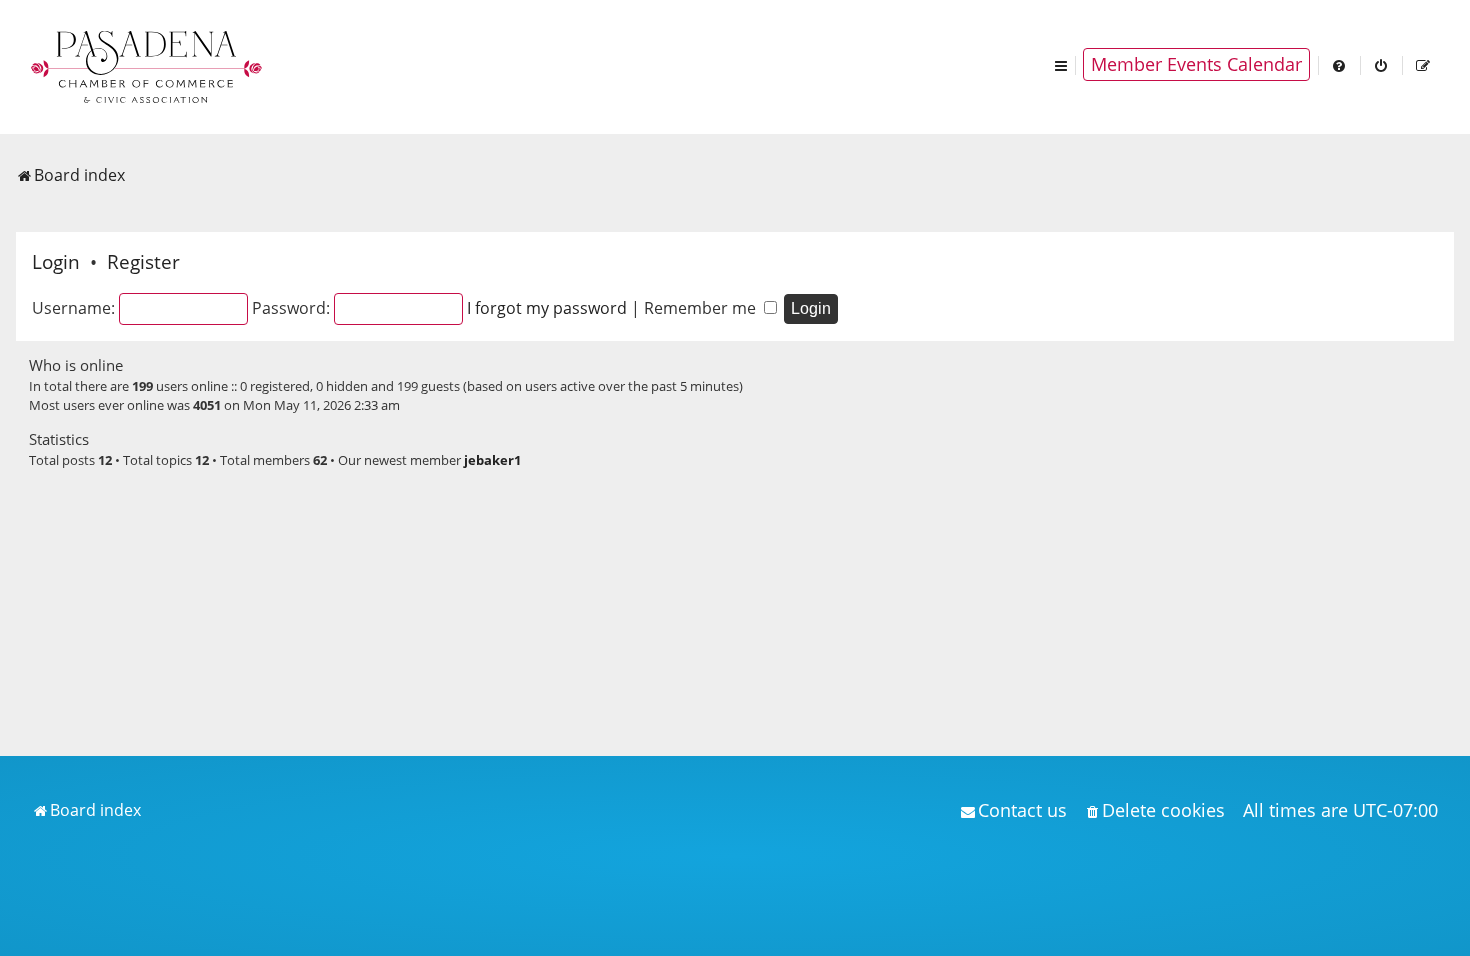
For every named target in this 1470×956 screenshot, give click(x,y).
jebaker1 (492, 460)
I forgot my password (547, 308)
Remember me (702, 308)
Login (56, 261)
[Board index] (148, 65)
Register (143, 261)
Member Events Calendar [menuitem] (1196, 64)
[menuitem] (1340, 64)
